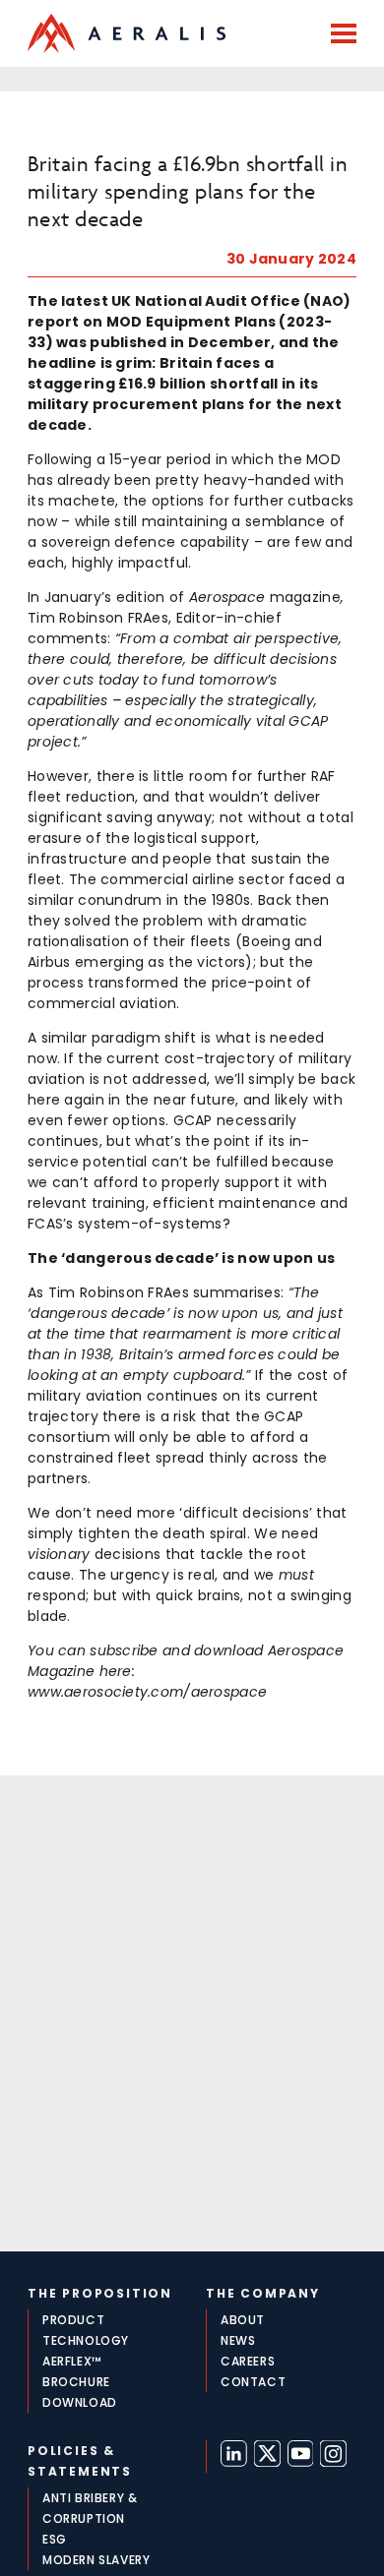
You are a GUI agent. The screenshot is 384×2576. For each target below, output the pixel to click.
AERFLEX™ (72, 2361)
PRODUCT (73, 2320)
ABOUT (243, 2320)
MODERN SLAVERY (96, 2560)
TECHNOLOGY (86, 2340)
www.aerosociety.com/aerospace (147, 1692)
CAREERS (248, 2361)
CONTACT (253, 2382)
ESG (55, 2539)
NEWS (238, 2340)
